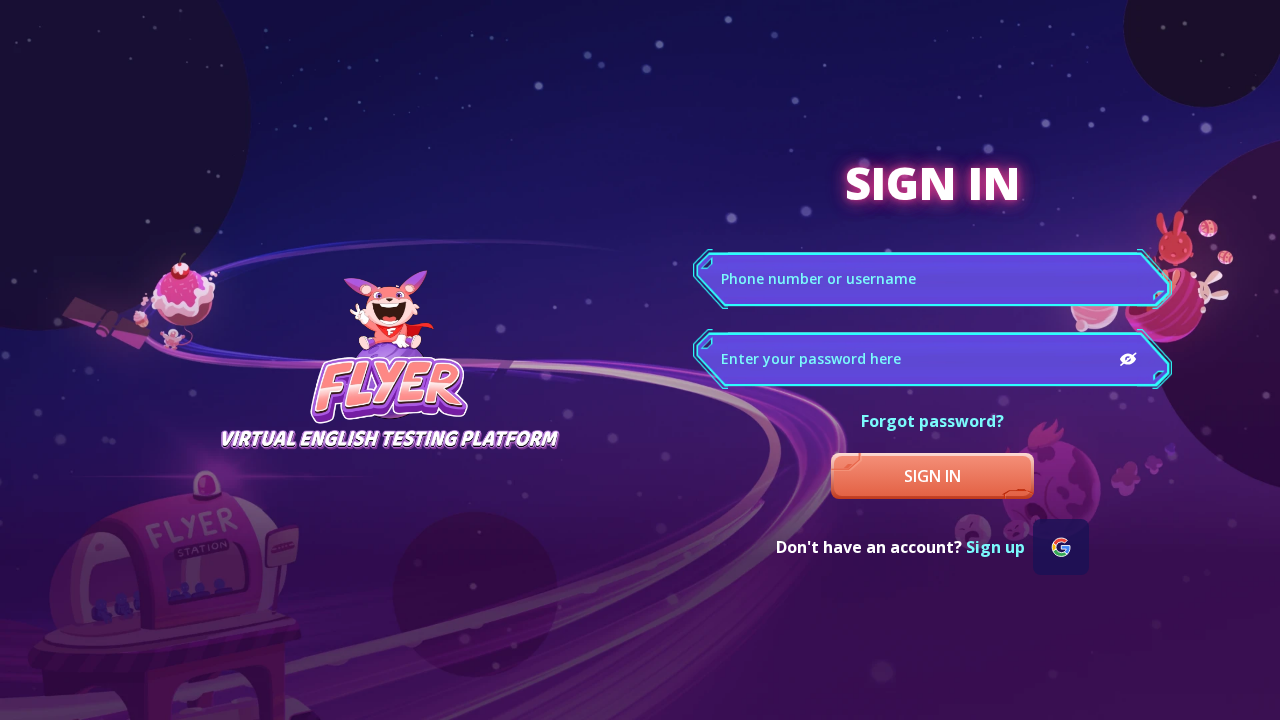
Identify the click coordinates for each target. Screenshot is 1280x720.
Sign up (995, 547)
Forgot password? (932, 421)
